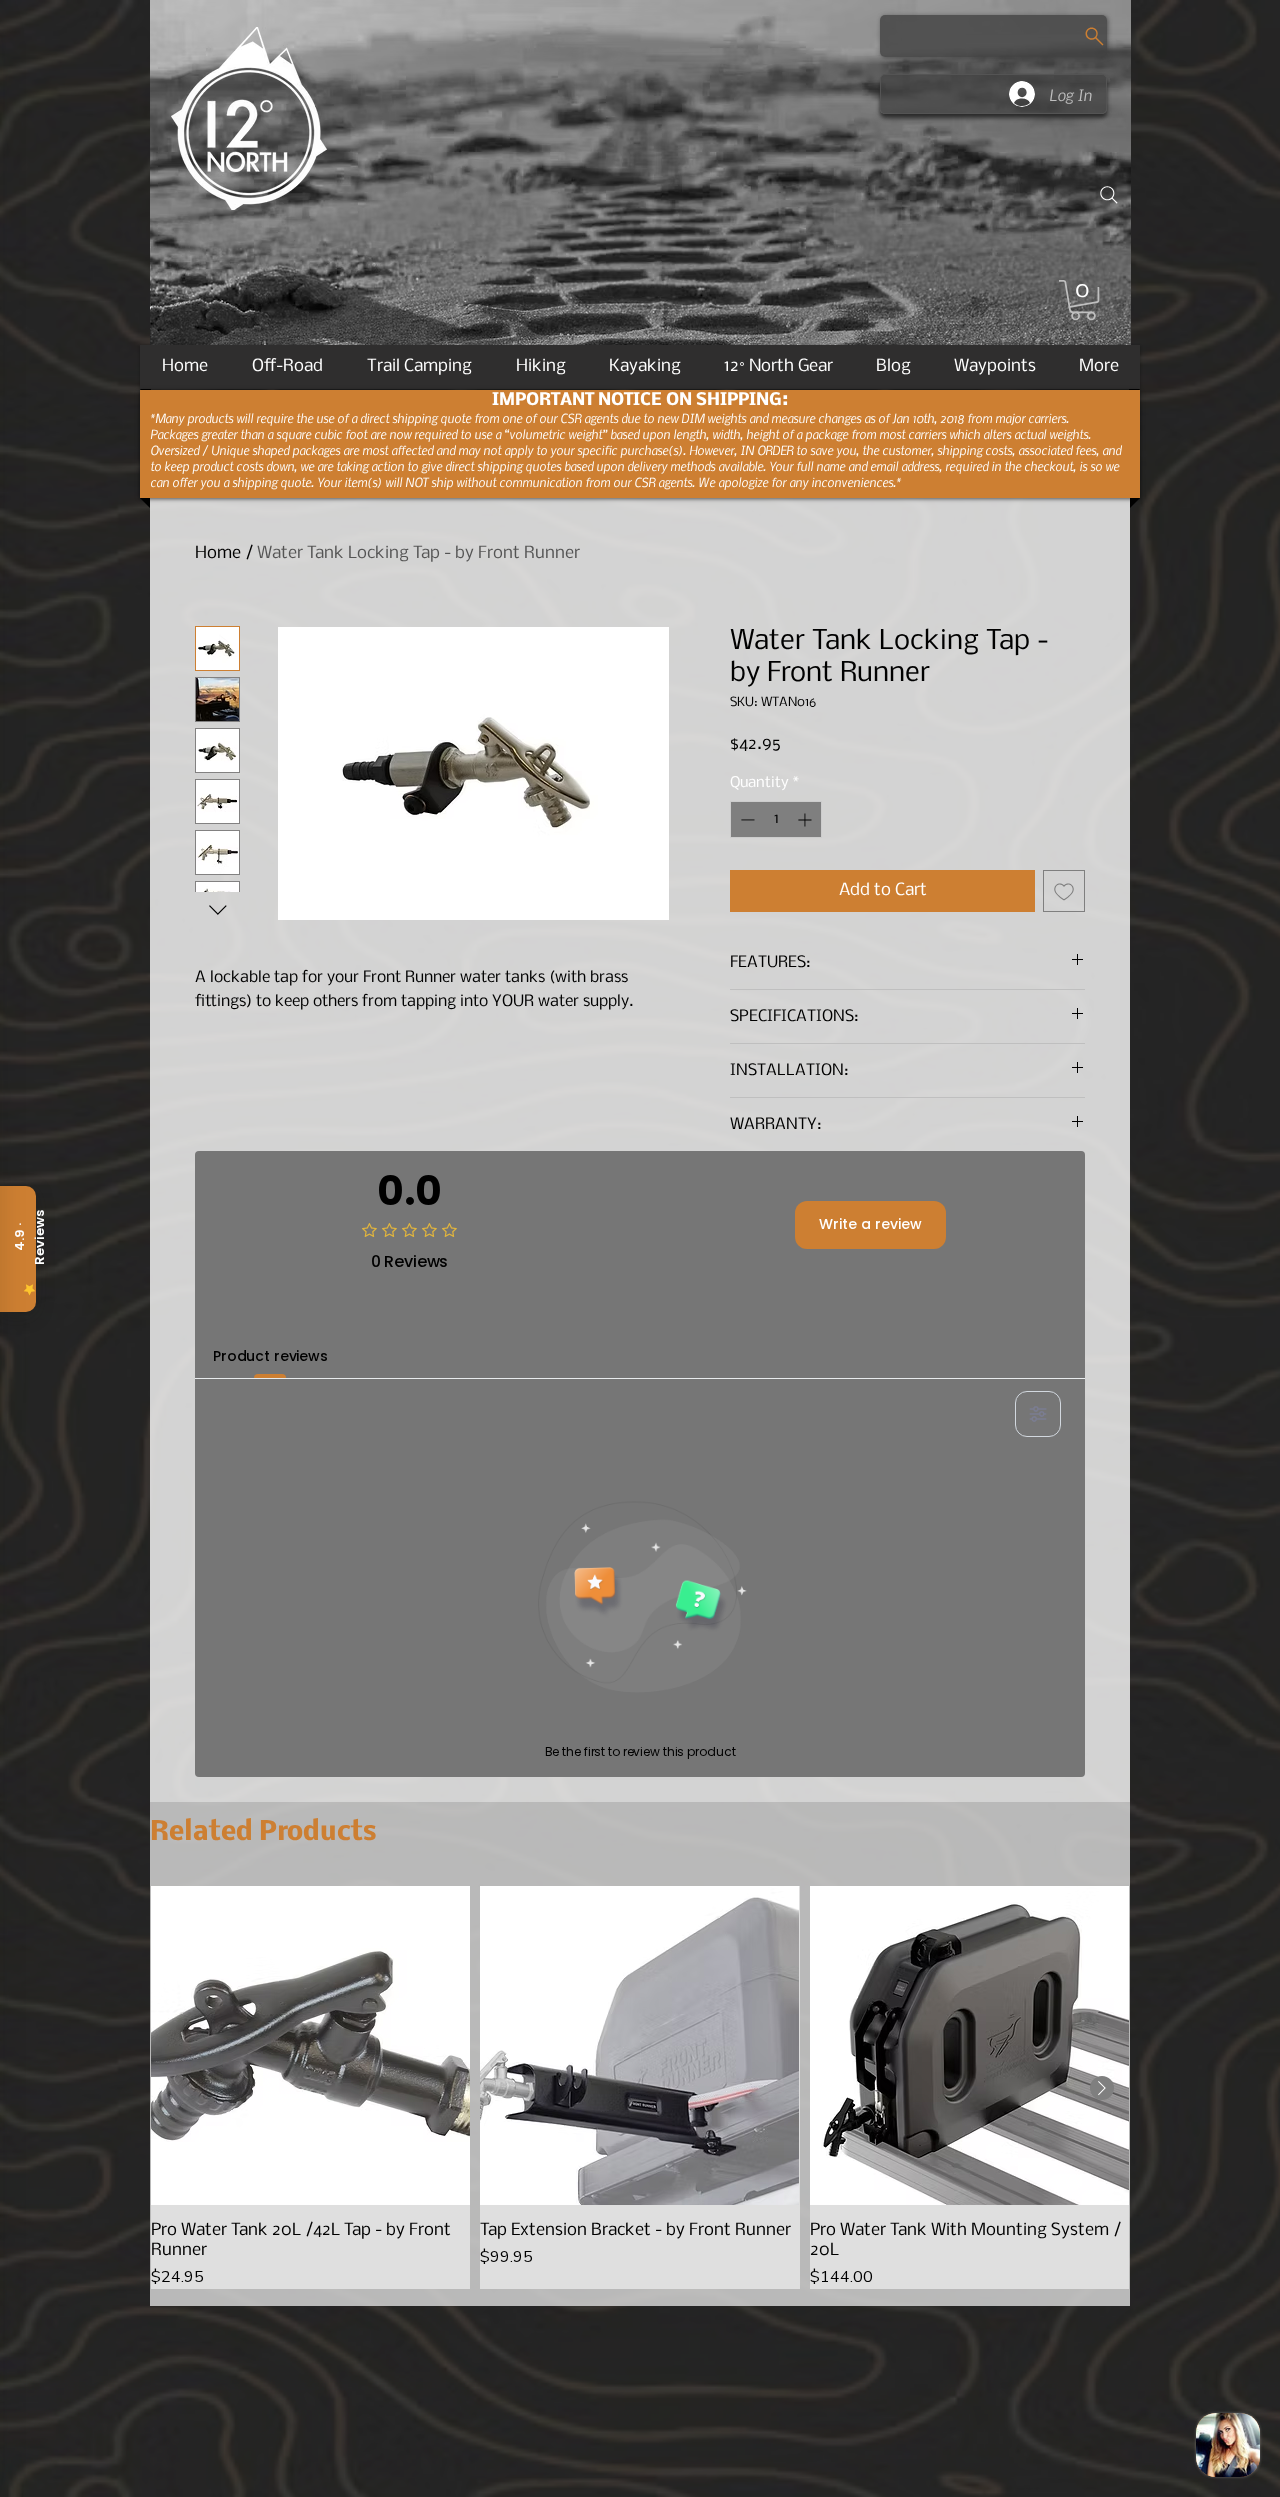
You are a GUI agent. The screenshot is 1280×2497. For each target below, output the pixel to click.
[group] (640, 2087)
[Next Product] (1102, 2088)
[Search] (1109, 195)
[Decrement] (745, 819)
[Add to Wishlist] (1064, 891)
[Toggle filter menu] (1038, 1414)
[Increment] (806, 819)
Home (218, 553)
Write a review (870, 1224)
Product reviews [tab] (270, 1356)
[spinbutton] (776, 819)
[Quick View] (310, 2045)
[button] (1083, 300)
